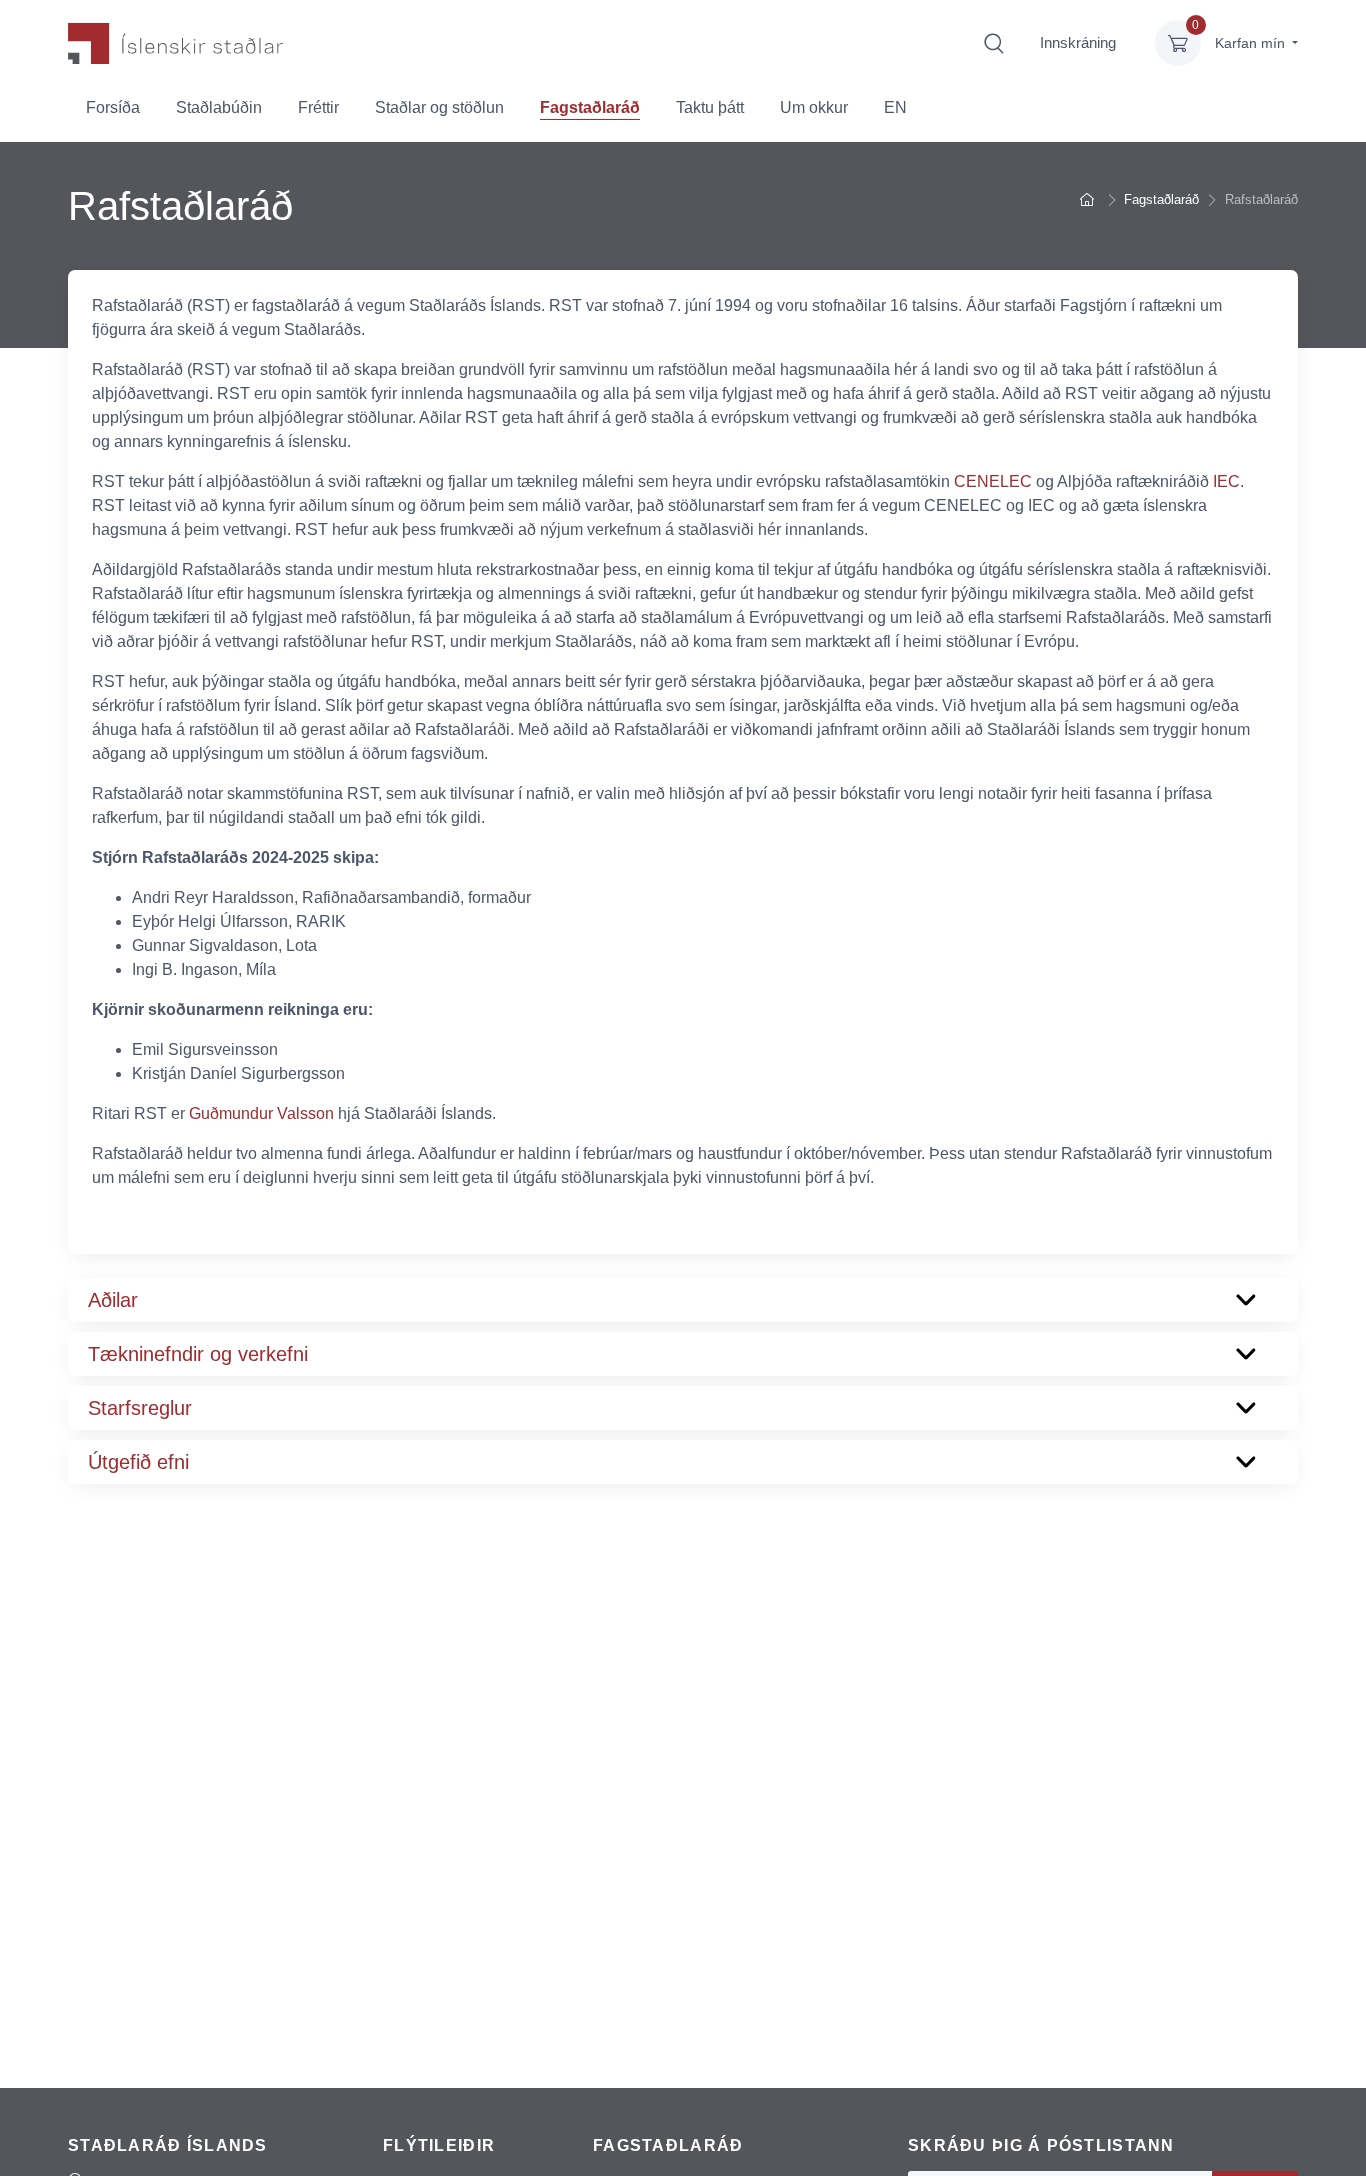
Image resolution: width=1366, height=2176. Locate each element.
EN (895, 107)
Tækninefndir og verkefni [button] (198, 1354)
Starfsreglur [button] (140, 1408)
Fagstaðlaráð (590, 107)
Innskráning (1078, 42)
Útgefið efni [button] (138, 1462)
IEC (1226, 481)
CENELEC (993, 481)
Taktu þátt (710, 107)
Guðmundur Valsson (261, 1113)
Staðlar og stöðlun (439, 107)
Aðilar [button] (113, 1300)
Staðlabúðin (219, 107)
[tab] (683, 1300)
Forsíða (113, 107)
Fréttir (318, 107)
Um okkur (814, 107)
